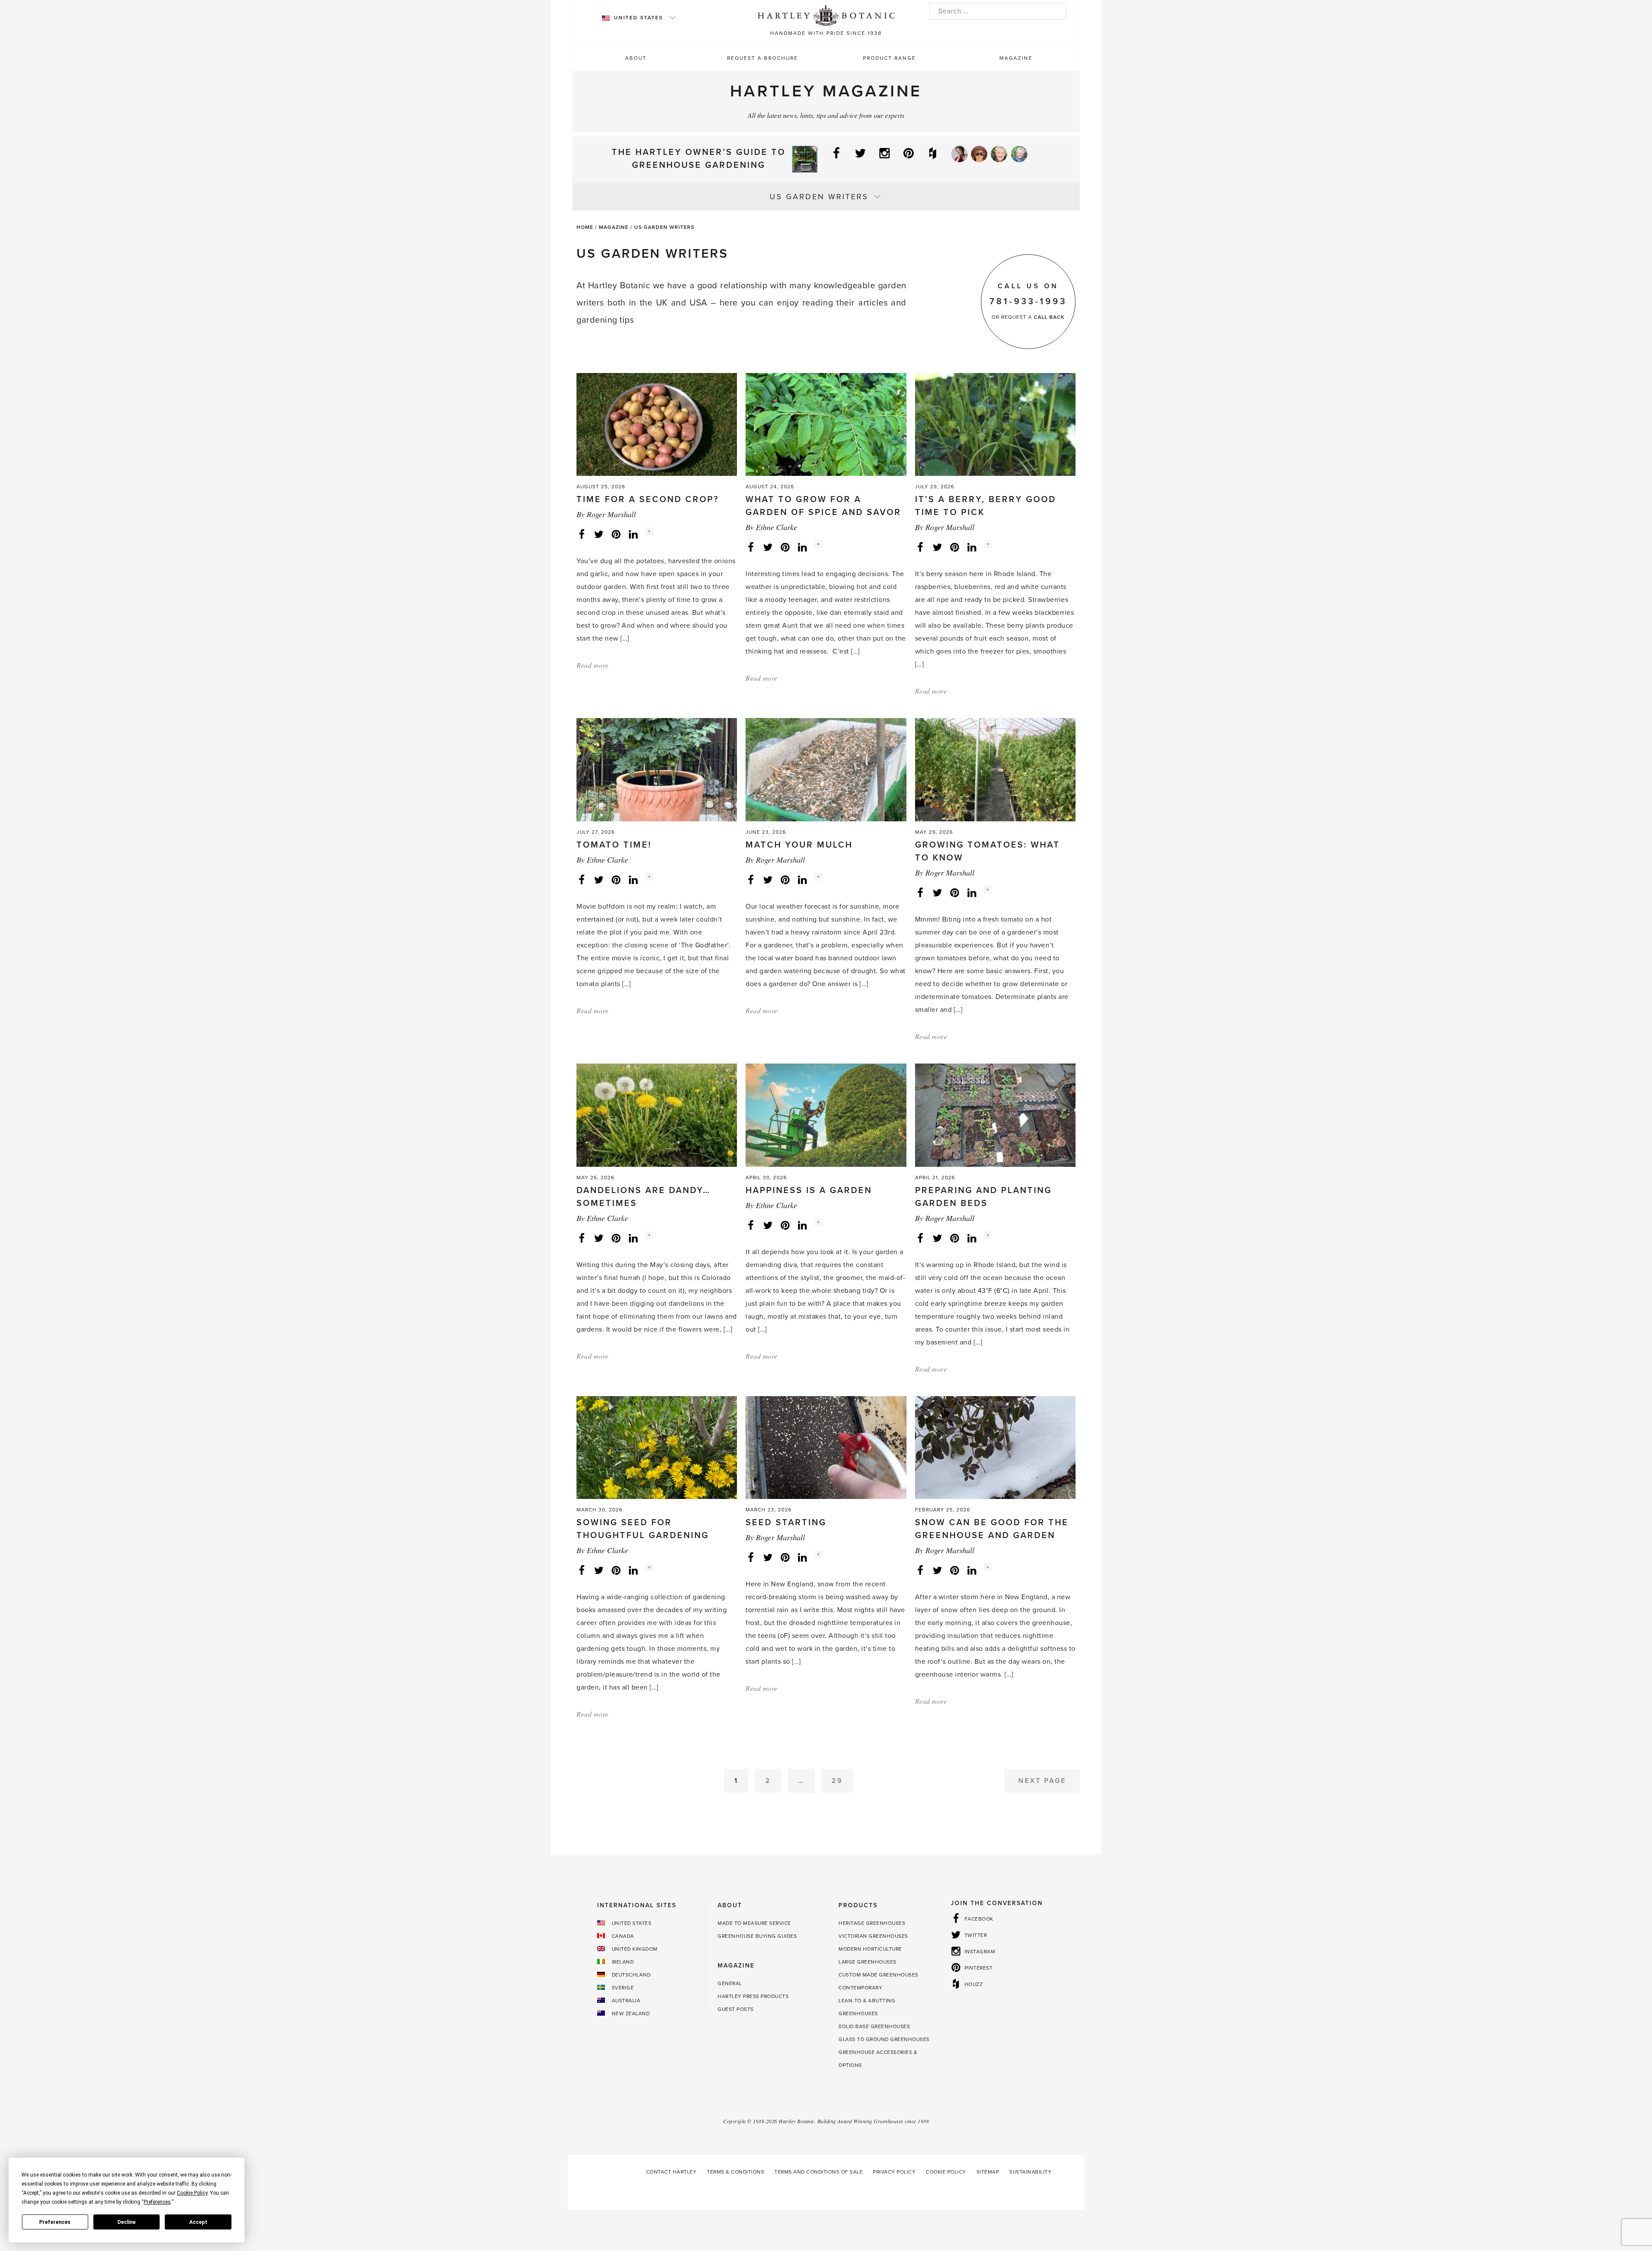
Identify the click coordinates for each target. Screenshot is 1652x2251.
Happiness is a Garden (809, 1190)
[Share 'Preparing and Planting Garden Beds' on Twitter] (937, 1238)
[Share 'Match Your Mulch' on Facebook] (751, 879)
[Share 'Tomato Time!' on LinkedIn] (633, 879)
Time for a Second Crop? (648, 500)
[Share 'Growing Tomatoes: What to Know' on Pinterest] (955, 892)
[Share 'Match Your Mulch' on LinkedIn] (802, 879)
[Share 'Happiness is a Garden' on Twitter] (768, 1225)
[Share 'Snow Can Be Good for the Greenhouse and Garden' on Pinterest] (955, 1570)
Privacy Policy (894, 2172)
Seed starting (786, 1523)
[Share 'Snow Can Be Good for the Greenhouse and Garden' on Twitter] (937, 1570)
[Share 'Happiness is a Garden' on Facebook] (751, 1225)
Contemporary (860, 1988)
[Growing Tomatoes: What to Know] (995, 769)
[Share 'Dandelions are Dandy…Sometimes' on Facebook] (582, 1238)
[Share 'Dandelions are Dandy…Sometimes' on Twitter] (599, 1238)
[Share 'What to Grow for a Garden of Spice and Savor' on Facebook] (751, 547)
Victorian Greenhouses (873, 1936)
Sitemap (988, 2172)
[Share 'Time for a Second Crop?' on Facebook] (582, 534)
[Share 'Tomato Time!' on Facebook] (582, 879)
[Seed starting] (826, 1447)
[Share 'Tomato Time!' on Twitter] (599, 879)
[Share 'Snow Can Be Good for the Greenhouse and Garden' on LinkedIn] (972, 1570)
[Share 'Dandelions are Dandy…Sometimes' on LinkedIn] (633, 1238)
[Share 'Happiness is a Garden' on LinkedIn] (802, 1225)
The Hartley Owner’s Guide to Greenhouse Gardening (699, 159)
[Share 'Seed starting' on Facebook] (751, 1557)
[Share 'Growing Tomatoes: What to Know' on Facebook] (920, 892)
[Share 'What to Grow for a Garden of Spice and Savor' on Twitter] (768, 547)
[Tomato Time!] (657, 769)
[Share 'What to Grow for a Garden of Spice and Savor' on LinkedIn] (802, 547)
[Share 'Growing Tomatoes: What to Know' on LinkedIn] (972, 892)
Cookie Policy (946, 2172)
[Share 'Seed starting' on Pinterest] (785, 1557)
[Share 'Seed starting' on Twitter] (768, 1557)
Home (585, 227)
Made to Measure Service (754, 1923)
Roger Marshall (611, 514)
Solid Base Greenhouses (874, 2026)
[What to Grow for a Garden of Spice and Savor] (826, 424)
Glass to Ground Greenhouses (884, 2039)
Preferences (55, 2222)
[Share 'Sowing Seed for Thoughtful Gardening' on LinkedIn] (633, 1570)
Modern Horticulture (870, 1949)
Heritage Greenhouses (872, 1923)
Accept (198, 2222)
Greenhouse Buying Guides (757, 1936)
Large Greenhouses (868, 1962)
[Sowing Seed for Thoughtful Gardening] (657, 1447)
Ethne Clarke (777, 527)
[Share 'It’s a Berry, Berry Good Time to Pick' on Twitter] (937, 547)
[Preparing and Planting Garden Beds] (995, 1115)
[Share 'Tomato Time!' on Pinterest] (616, 879)
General (730, 1983)
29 (837, 1781)
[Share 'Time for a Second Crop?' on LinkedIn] (633, 534)
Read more (593, 665)
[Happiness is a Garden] (826, 1115)
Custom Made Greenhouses (878, 1975)
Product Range (889, 58)
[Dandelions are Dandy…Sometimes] (657, 1115)
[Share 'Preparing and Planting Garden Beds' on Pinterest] (955, 1238)
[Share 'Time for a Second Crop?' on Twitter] (599, 534)
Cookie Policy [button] (192, 2193)
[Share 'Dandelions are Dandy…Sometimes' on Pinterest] (616, 1238)
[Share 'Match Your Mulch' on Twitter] (768, 879)
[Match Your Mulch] (826, 769)
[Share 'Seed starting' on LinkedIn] (802, 1557)
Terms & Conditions (735, 2172)
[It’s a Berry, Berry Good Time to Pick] (995, 424)
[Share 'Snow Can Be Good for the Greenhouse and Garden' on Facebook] (920, 1570)
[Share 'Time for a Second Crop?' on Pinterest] (616, 534)
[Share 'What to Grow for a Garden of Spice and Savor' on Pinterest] (785, 547)
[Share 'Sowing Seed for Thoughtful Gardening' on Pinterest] (616, 1570)
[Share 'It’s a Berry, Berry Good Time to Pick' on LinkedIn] (972, 547)
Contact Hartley (672, 2172)
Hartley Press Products (753, 1996)
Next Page (1042, 1781)
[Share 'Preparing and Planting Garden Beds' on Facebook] (920, 1238)
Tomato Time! (614, 845)
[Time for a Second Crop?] (657, 424)
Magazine (1016, 58)
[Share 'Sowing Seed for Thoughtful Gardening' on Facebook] (582, 1570)
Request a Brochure (763, 58)
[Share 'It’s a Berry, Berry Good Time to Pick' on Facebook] (920, 547)
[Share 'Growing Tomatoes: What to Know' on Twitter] (937, 892)
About (636, 58)
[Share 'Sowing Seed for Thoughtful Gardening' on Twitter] (599, 1570)
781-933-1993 (1028, 302)
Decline (126, 2222)
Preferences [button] (157, 2202)
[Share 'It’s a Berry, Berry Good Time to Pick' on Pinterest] (955, 547)
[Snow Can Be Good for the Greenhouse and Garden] (995, 1447)
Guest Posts (736, 2009)
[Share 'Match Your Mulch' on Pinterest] (785, 879)
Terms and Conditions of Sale (818, 2172)
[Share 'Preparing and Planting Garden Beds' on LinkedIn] (972, 1238)
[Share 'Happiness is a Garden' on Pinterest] (785, 1225)
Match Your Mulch (799, 845)
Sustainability (1030, 2172)
